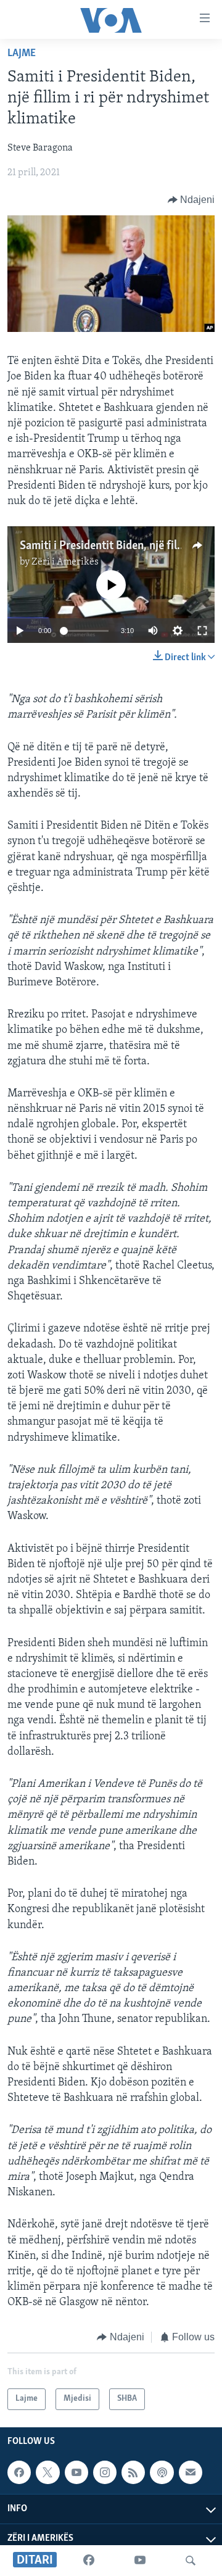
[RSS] (133, 2472)
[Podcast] (162, 2472)
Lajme (22, 54)
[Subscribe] (191, 2472)
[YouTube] (140, 2561)
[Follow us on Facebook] (19, 2472)
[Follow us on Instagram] (105, 2472)
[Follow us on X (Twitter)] (47, 2472)
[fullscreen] (202, 631)
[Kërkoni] (191, 2561)
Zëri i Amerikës (65, 562)
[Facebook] (89, 2561)
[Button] (191, 200)
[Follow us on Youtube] (76, 2472)
